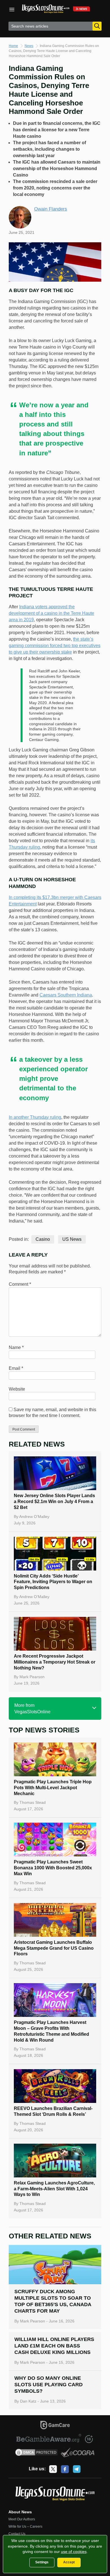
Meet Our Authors (22, 2519)
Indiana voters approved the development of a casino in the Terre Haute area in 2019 (51, 613)
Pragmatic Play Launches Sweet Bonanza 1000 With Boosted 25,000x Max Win (53, 1868)
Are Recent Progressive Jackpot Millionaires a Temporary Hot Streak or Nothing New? (55, 1662)
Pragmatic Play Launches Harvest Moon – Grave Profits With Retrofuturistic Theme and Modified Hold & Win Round (51, 2031)
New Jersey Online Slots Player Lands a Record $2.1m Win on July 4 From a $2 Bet (54, 1501)
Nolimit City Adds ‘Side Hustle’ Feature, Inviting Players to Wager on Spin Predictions (53, 1582)
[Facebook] (65, 2469)
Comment (20, 1284)
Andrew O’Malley (34, 1517)
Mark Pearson (32, 1677)
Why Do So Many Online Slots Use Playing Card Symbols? (49, 2385)
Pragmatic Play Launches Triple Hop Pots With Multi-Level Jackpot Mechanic (53, 1788)
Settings (42, 2562)
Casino (43, 1239)
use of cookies (74, 2552)
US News (72, 1239)
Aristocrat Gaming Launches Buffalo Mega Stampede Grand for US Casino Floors (54, 1948)
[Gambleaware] (49, 2439)
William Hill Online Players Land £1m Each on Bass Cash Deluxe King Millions (54, 2346)
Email (16, 1368)
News (29, 46)
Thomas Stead (33, 1802)
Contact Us (17, 2534)
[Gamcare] (55, 2426)
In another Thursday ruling (35, 1117)
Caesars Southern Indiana (66, 995)
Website (17, 1389)
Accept (69, 2562)
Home (13, 46)
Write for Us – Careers (25, 2527)
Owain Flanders (51, 209)
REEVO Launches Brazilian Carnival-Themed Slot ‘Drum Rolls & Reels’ (53, 2111)
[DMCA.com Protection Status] (37, 2453)
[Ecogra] (78, 2453)
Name (16, 1347)
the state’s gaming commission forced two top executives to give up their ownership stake (55, 646)
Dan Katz (28, 2401)
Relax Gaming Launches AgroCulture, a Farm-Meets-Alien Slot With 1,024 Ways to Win (54, 2189)
